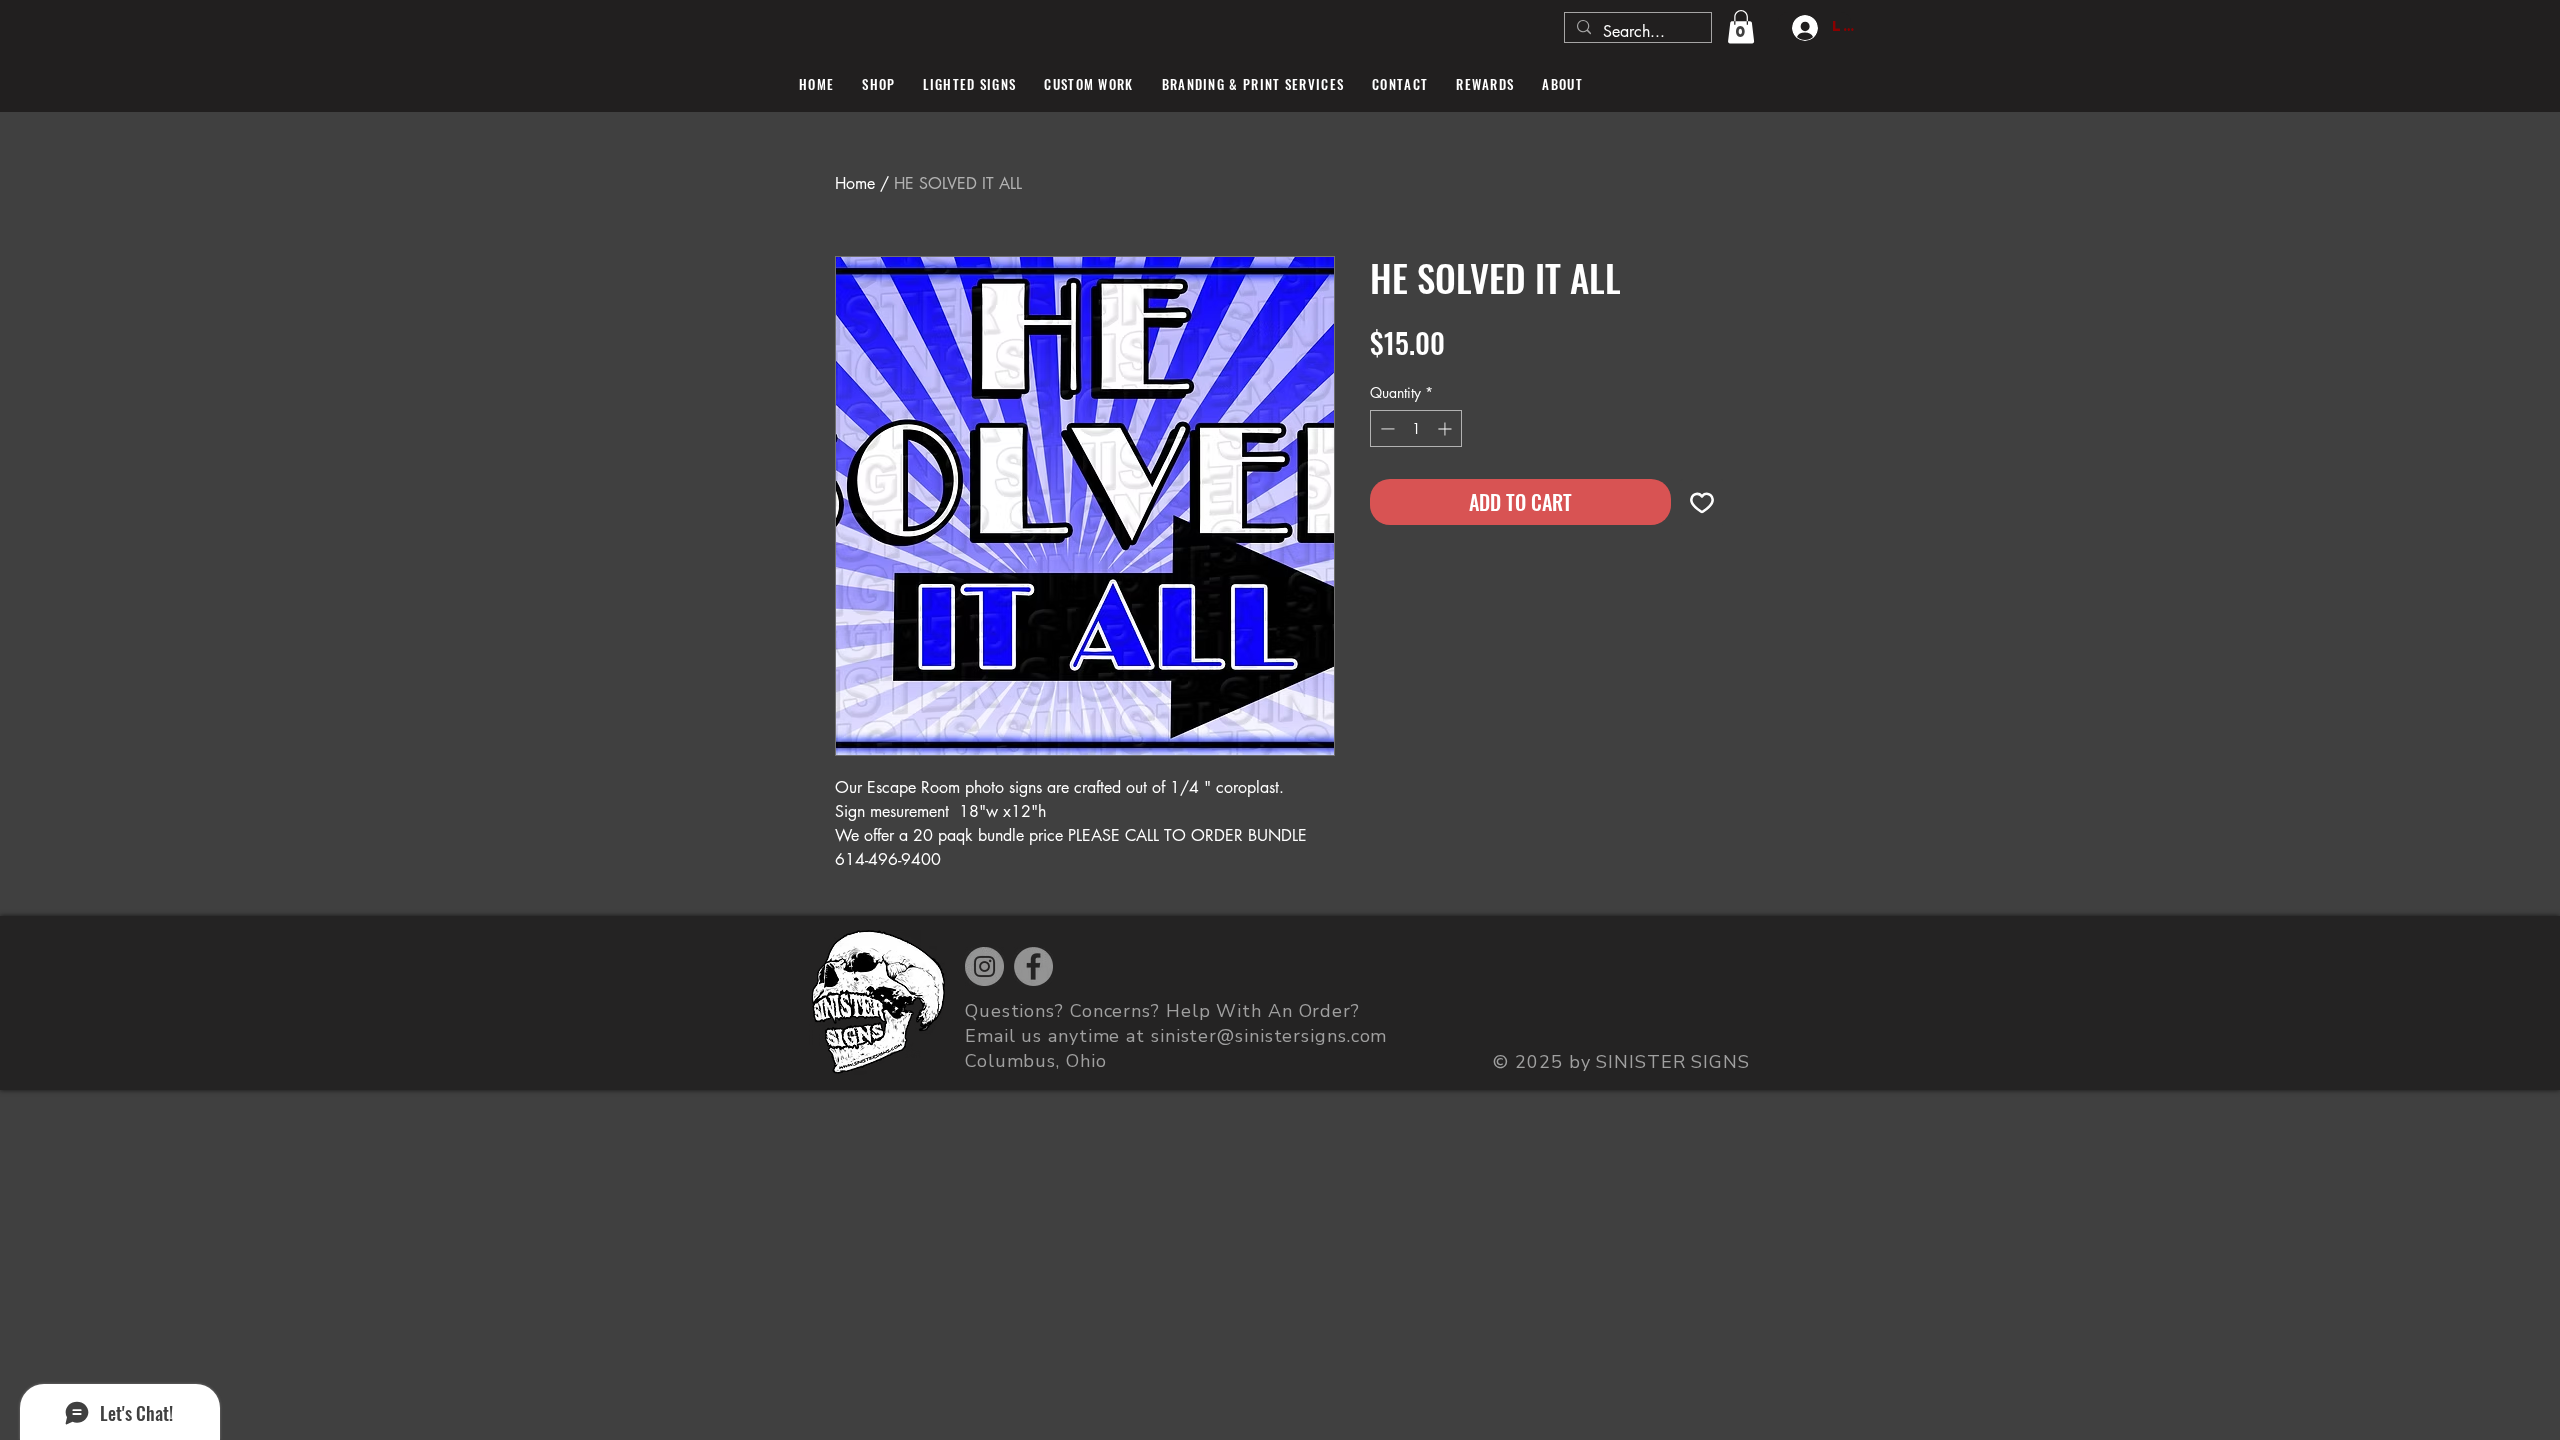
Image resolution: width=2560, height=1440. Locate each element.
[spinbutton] (1416, 428)
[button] (1741, 26)
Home (855, 183)
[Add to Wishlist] (1702, 502)
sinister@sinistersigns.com (1269, 1036)
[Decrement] (1385, 428)
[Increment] (1446, 428)
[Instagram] (984, 966)
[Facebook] (1033, 966)
